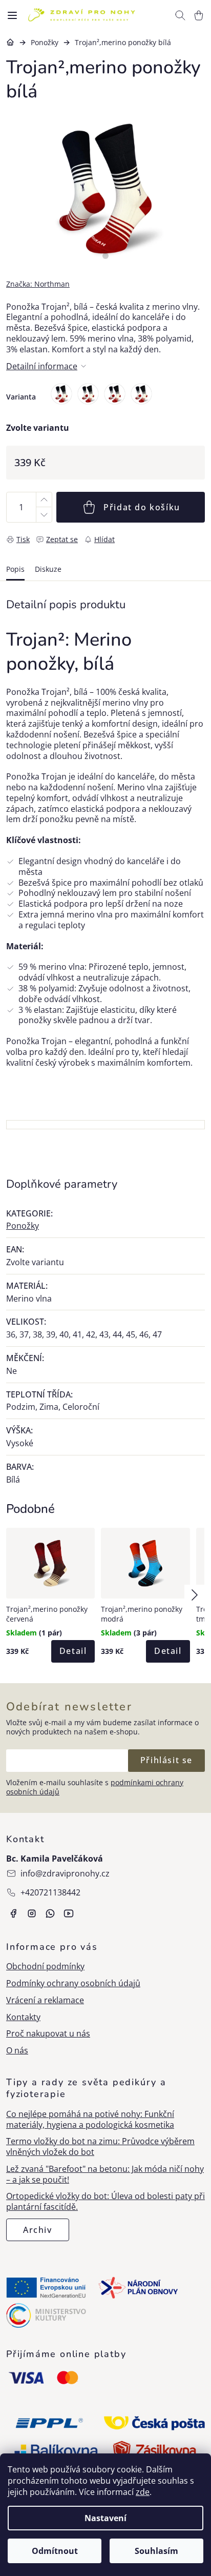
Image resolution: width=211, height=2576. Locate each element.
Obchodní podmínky (45, 1966)
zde (143, 2492)
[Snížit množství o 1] (44, 515)
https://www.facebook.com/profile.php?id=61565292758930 (13, 1913)
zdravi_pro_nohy (32, 1913)
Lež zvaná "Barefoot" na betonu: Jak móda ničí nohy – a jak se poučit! (105, 2174)
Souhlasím (156, 2551)
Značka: (38, 284)
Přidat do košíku (142, 507)
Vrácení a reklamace (45, 2000)
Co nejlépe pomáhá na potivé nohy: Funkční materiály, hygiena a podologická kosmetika (90, 2120)
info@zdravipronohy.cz (65, 1873)
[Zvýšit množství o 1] (44, 500)
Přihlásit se (166, 1760)
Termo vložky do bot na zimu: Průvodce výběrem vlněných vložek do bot (100, 2147)
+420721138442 (50, 1892)
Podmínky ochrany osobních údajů (73, 1983)
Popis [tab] (15, 569)
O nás (17, 2051)
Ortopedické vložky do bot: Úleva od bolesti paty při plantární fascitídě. (105, 2202)
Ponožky (23, 1226)
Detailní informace (42, 366)
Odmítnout (55, 2551)
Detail (73, 1651)
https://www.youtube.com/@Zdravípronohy (69, 1913)
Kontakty (23, 2017)
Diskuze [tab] (48, 569)
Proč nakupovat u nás (48, 2034)
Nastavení (105, 2518)
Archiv (38, 2230)
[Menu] (12, 15)
